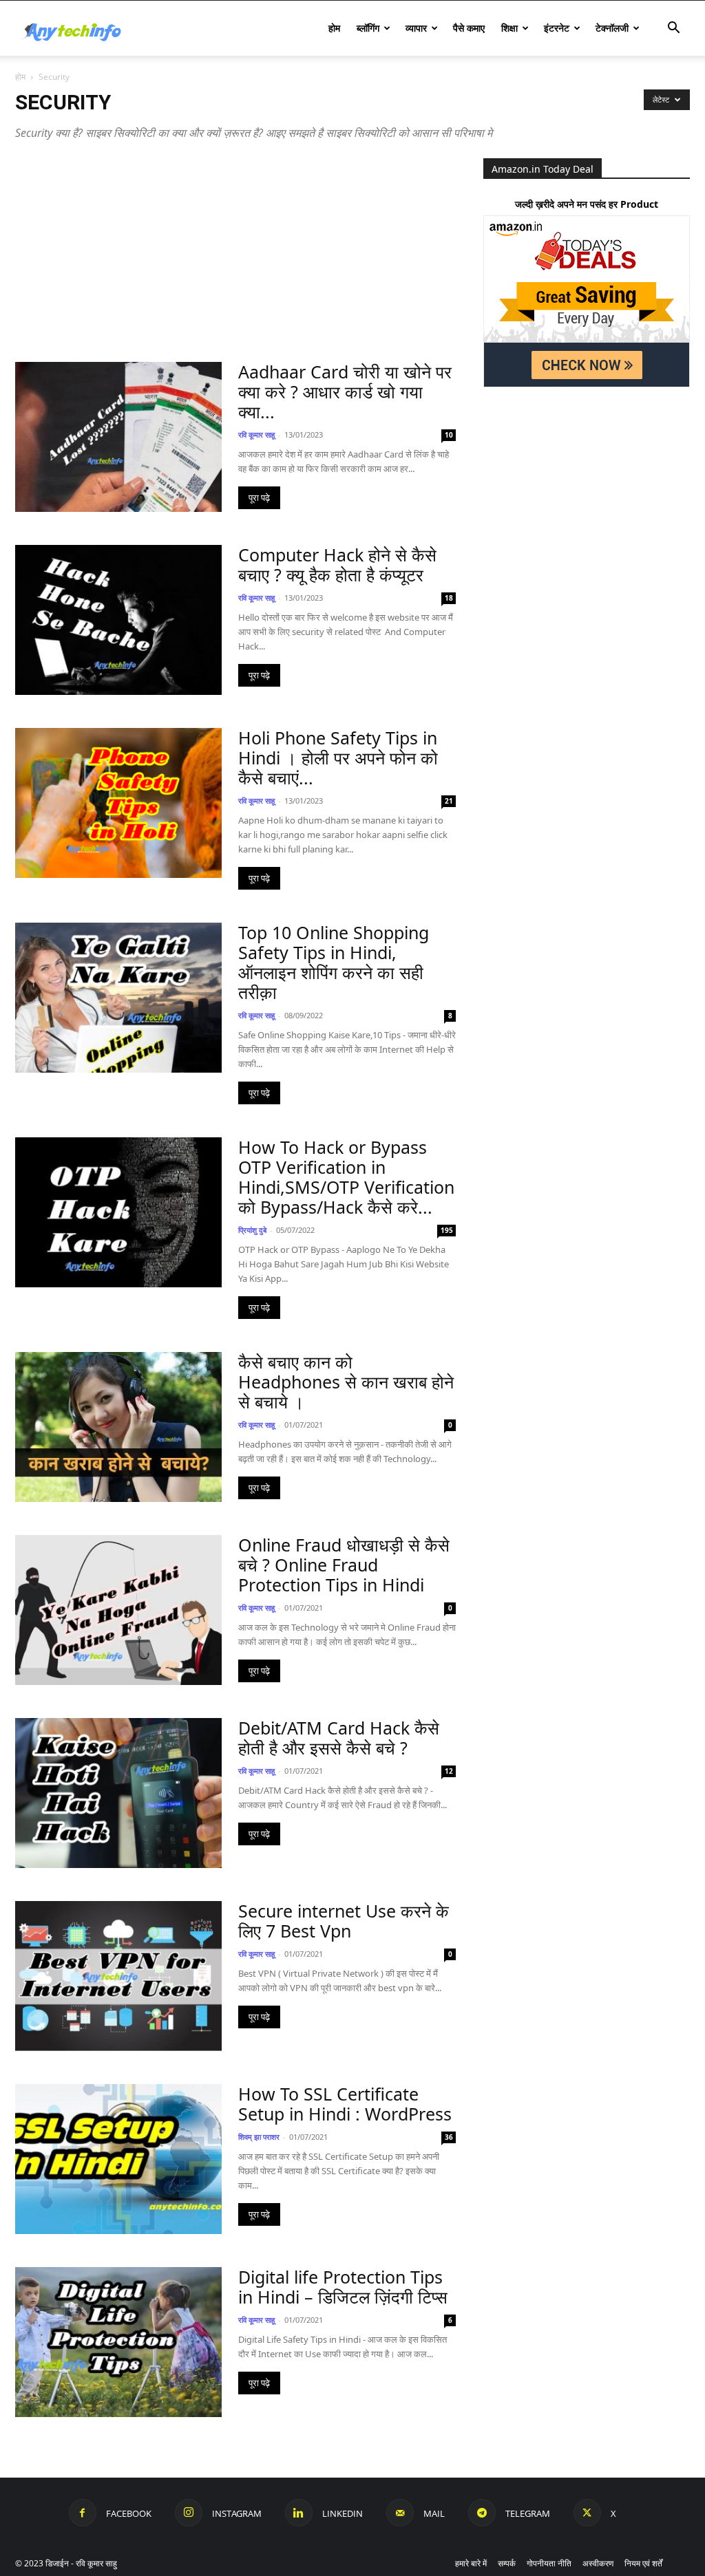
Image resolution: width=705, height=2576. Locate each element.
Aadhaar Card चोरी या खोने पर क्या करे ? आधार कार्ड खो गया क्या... (345, 391)
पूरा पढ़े (259, 498)
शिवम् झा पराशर (259, 2137)
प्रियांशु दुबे (252, 1230)
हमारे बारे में (471, 2563)
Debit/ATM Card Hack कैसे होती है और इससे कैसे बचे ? (339, 1738)
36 (449, 2137)
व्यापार (416, 28)
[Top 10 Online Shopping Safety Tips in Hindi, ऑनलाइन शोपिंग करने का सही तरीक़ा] (118, 998)
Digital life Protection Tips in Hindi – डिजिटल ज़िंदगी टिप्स (343, 2287)
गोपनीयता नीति (549, 2563)
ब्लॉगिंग (368, 28)
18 (449, 598)
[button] (673, 29)
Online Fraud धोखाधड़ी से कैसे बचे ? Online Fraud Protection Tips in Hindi (344, 1565)
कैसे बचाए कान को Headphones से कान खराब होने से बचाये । (346, 1382)
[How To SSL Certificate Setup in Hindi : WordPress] (118, 2159)
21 (449, 801)
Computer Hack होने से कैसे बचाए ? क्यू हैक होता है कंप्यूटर (337, 565)
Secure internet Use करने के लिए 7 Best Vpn (344, 1921)
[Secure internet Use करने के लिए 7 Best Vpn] (118, 1976)
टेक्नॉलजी (612, 28)
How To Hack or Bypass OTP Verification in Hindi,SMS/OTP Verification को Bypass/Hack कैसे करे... (346, 1177)
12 (449, 1771)
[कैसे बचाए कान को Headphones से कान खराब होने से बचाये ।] (118, 1427)
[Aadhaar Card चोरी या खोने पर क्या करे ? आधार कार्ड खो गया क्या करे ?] (118, 437)
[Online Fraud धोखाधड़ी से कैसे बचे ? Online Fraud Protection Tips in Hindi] (118, 1610)
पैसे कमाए (469, 28)
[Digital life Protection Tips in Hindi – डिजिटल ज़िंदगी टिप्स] (118, 2342)
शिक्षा (509, 28)
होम (334, 28)
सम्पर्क (507, 2563)
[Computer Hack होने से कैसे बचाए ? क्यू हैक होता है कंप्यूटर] (118, 620)
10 (449, 435)
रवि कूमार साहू (256, 434)
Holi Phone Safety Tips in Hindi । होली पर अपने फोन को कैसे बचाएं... (338, 758)
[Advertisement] (235, 260)
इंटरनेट (557, 28)
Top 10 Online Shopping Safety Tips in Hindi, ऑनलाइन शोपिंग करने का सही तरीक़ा (334, 962)
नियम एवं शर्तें (643, 2563)
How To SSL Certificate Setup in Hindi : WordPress (345, 2104)
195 (447, 1230)
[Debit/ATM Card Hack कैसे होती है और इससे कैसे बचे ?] (118, 1793)
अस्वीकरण (598, 2563)
